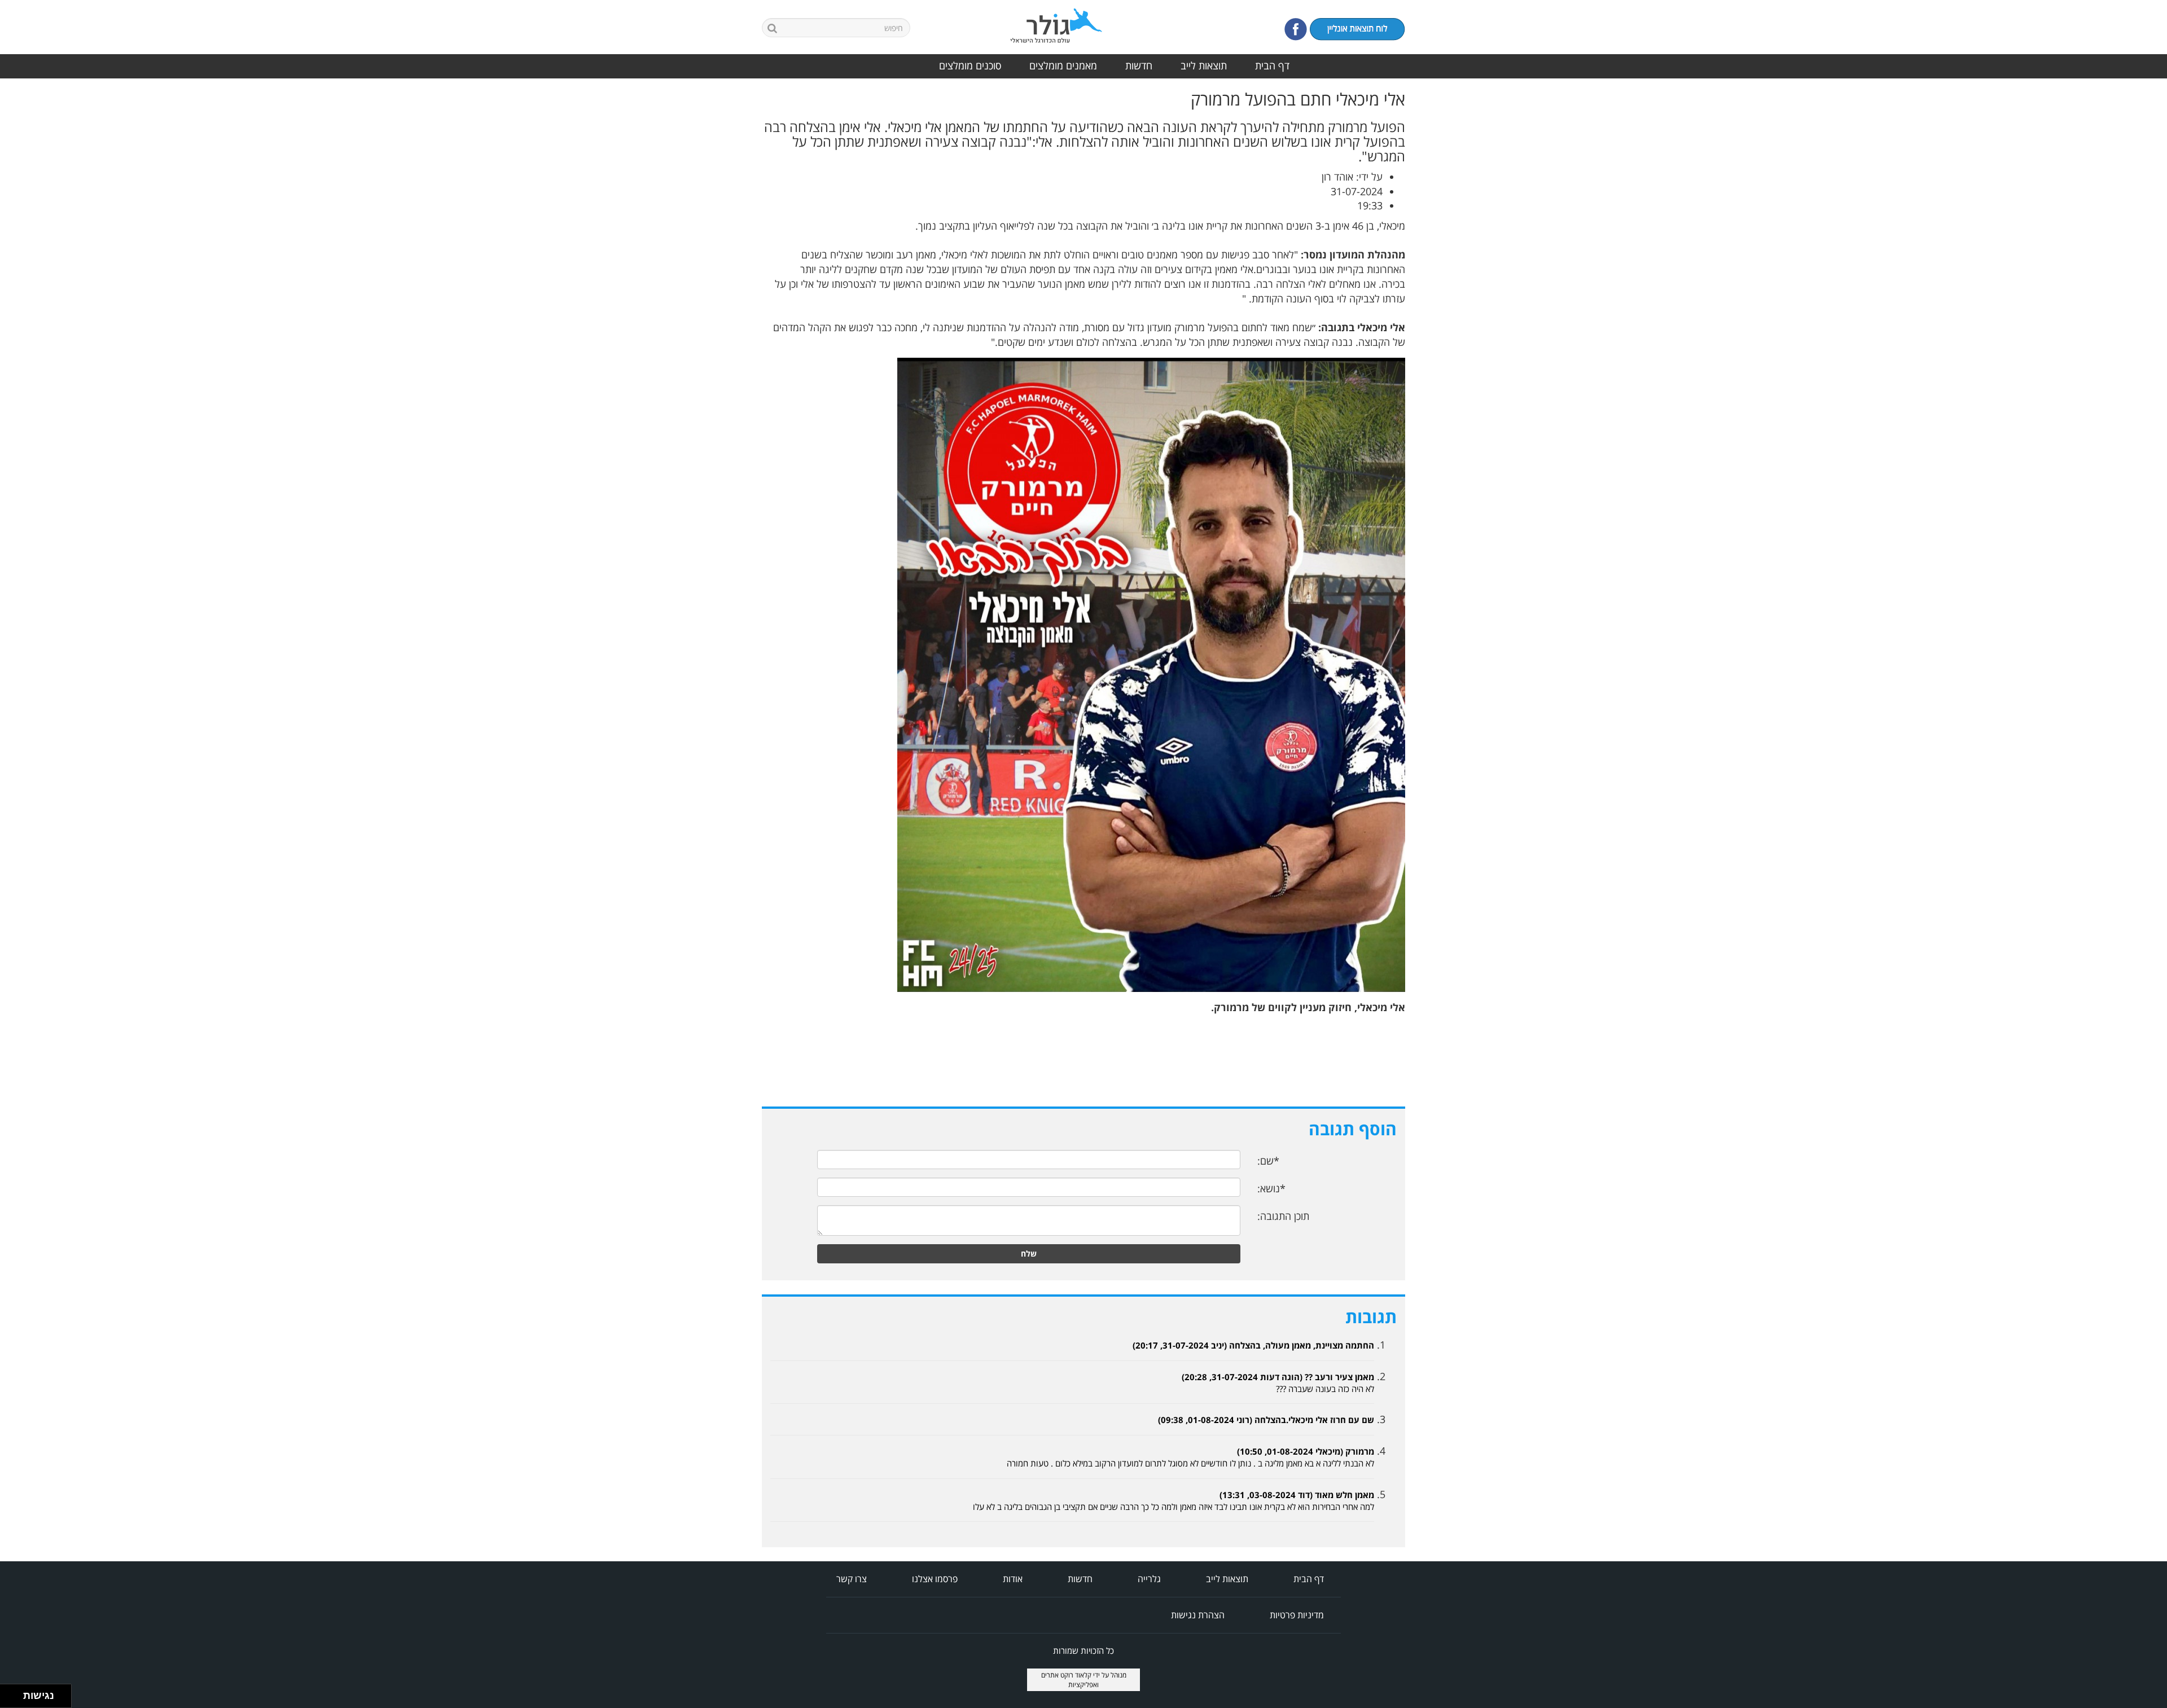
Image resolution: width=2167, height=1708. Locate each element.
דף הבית (1272, 65)
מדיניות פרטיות (1297, 1615)
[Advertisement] (2122, 259)
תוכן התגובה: (1283, 1216)
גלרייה (1149, 1579)
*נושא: (1271, 1188)
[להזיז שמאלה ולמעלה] (9, 1693)
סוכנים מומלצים (970, 65)
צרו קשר (852, 1579)
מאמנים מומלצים (1063, 65)
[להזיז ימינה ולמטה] (15, 1699)
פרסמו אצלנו (935, 1579)
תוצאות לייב (1204, 65)
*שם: (1268, 1161)
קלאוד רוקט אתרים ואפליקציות (1070, 1680)
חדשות (1139, 65)
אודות (1013, 1579)
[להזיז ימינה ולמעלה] (15, 1693)
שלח (1029, 1253)
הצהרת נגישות (1198, 1615)
